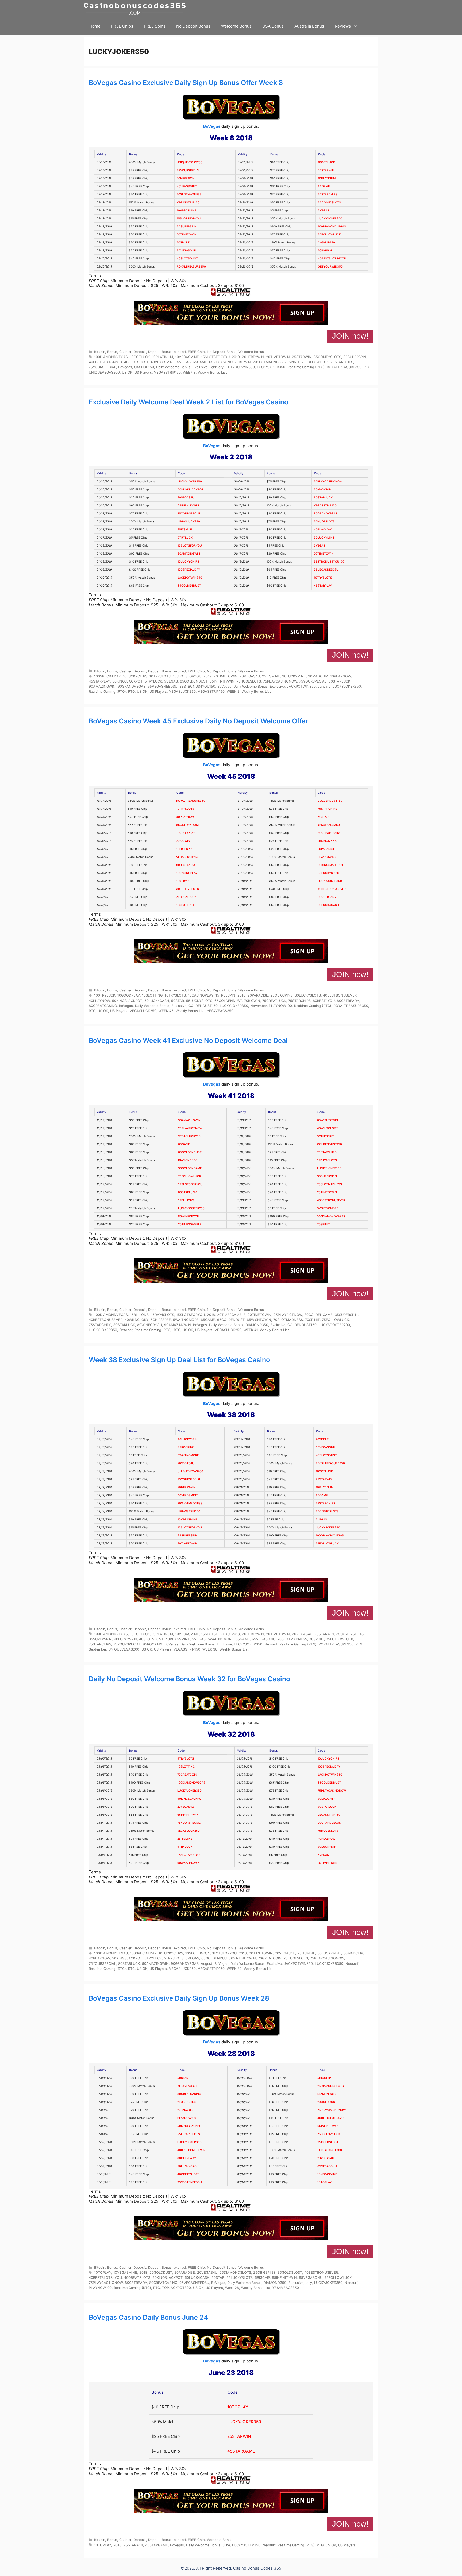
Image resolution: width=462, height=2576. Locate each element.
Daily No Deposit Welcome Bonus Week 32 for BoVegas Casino (189, 1679)
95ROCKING (186, 1447)
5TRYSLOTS (186, 1759)
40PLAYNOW (323, 530)
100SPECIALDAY (189, 570)
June (226, 2545)
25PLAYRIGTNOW (190, 1128)
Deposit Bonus (160, 352)
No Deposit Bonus (193, 26)
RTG (367, 367)
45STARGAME (241, 2451)
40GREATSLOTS (188, 2174)
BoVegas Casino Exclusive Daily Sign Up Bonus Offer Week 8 (186, 83)
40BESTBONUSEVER (332, 889)
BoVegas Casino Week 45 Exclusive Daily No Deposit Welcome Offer (199, 721)
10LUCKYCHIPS (188, 562)
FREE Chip (196, 352)
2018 (241, 995)
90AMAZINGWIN (189, 554)
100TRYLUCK (185, 881)
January (324, 686)
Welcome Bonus (236, 26)
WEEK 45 (166, 1011)
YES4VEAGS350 (329, 825)
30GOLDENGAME (190, 1168)
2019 (236, 357)
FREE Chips (122, 26)
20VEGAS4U (186, 497)
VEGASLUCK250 (189, 522)
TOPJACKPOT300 (330, 2150)
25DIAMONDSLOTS (331, 2086)
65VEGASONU (186, 251)
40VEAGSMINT (187, 186)
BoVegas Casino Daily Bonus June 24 (149, 2317)
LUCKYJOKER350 (330, 218)
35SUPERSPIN (187, 226)
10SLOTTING (185, 905)
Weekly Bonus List (212, 372)
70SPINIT (183, 243)
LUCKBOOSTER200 (191, 1208)
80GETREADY (327, 897)
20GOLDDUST (327, 2102)
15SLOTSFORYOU (189, 218)
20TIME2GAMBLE (190, 1224)
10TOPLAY (324, 2182)
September (97, 1649)
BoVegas (212, 126)
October (126, 1330)
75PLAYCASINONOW (328, 481)
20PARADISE (326, 849)
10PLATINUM (327, 178)
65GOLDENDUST (189, 586)
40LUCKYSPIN (188, 1439)
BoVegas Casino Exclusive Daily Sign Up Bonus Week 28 (179, 1998)
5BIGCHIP (324, 2078)
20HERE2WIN (186, 178)
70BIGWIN (325, 251)
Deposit (140, 352)
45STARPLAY (323, 586)
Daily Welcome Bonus (173, 367)
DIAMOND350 (188, 1160)
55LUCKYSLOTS (329, 873)
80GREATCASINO (330, 833)
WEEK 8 (189, 372)
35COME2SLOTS (329, 202)
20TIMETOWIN (187, 235)
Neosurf (271, 1644)
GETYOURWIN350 (330, 267)
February (217, 367)
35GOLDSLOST (328, 2142)
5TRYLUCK (185, 538)
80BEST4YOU (186, 865)
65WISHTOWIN (328, 1120)
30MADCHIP (322, 489)
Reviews (343, 26)
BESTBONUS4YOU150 (329, 562)
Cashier (125, 352)
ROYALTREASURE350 (191, 267)
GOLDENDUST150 (330, 801)
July (309, 2283)
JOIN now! (350, 336)
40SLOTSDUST (187, 259)
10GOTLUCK (326, 162)
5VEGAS (324, 210)
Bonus (112, 352)
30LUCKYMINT (324, 538)
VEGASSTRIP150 (188, 202)
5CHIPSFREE (326, 1136)
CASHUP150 (326, 243)
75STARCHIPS (328, 194)
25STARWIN (326, 170)
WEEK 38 (210, 1649)
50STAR (323, 817)
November (259, 1006)
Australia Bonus (309, 26)
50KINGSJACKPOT (190, 489)
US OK (127, 372)
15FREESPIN (184, 849)
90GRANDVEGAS (326, 514)
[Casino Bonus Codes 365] (136, 9)
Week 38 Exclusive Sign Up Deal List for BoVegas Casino (179, 1360)
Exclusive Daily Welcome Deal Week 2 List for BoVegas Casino (188, 402)
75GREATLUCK (186, 897)
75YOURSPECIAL (188, 170)
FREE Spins (155, 26)
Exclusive (200, 367)
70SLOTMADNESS (189, 194)
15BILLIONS (186, 1200)
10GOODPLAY (186, 833)
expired (180, 352)
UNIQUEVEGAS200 (190, 162)
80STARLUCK (323, 497)
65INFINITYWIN (188, 505)
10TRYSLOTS (323, 578)
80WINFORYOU (189, 1216)
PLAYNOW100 (327, 857)
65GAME (324, 186)
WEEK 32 (234, 1969)
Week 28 (232, 2288)
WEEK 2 (233, 692)
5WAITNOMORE (328, 1208)
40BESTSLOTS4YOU (332, 259)
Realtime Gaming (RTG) (306, 367)
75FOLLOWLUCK (329, 235)
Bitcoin (100, 352)
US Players (143, 372)
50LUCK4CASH (328, 905)
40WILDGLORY (327, 1128)
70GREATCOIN (187, 1775)
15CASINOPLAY (187, 873)
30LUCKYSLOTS (188, 889)
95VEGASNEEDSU (326, 570)
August (207, 1964)
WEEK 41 (251, 1330)
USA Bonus (273, 26)
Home (95, 26)
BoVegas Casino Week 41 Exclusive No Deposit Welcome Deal (188, 1040)
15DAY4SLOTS (327, 1160)
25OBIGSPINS (327, 841)
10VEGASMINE (186, 210)
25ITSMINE (185, 530)
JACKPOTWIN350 (190, 578)
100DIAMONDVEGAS (332, 226)
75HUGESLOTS (324, 522)
